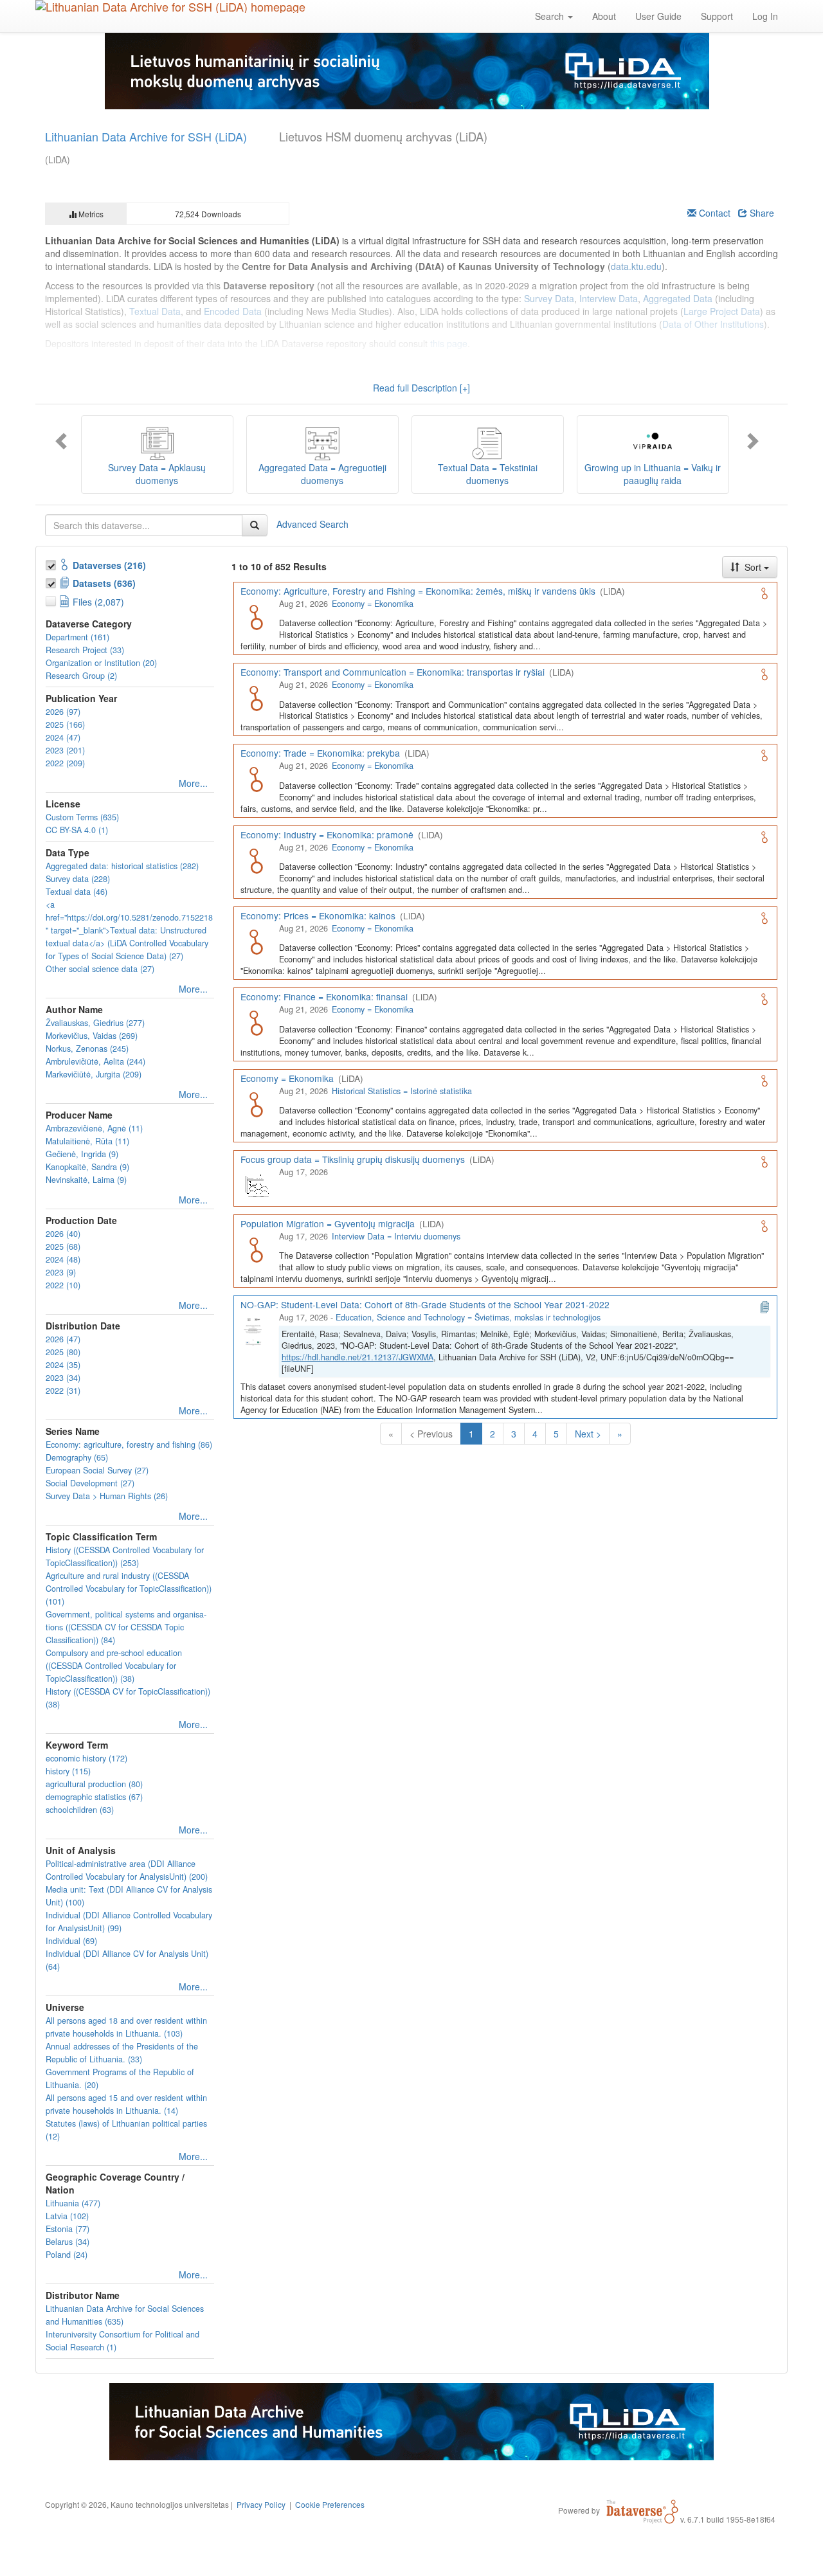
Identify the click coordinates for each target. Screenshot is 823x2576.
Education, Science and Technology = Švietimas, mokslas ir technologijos (468, 1317)
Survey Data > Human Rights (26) (107, 1496)
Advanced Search (312, 523)
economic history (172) (86, 1758)
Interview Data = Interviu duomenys (396, 1236)
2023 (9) (61, 1272)
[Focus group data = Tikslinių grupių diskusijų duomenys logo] (256, 1184)
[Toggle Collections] (52, 563)
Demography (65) (77, 1457)
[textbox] (144, 525)
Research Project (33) (85, 650)
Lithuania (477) (73, 2203)
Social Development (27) (90, 1483)
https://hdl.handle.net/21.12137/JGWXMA (357, 1357)
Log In (765, 16)
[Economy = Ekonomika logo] (256, 1103)
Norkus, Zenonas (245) (87, 1049)
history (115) (68, 1771)
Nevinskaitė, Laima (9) (86, 1180)
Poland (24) (67, 2255)
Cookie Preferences (330, 2504)
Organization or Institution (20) (101, 663)
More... (193, 783)
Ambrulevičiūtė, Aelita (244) (95, 1061)
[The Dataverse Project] (642, 2510)
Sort (753, 567)
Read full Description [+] (421, 388)
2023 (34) (63, 1378)
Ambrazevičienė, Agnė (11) (94, 1128)
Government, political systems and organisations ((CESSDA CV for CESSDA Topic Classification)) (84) (126, 1627)
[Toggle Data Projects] (52, 581)
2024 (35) (63, 1365)
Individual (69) (71, 1941)
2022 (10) (63, 1285)
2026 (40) (63, 1234)
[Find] (255, 525)
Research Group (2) (81, 676)
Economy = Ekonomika (373, 604)
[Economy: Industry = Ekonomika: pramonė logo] (256, 860)
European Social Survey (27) (97, 1470)
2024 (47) (63, 737)
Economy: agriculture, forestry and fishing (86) (129, 1445)
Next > (588, 1434)
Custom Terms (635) (82, 817)
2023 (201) (65, 750)
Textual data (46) (77, 892)
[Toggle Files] (52, 599)
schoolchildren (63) (80, 1810)
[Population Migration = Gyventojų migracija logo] (256, 1248)
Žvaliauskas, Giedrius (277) (95, 1023)
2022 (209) (65, 763)
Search (551, 16)
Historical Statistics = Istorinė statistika (402, 1091)
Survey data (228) (78, 879)
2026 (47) (63, 1339)
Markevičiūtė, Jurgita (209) (94, 1074)
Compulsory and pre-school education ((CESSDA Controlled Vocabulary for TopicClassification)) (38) (114, 1666)
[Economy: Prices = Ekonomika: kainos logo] (256, 941)
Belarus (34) (68, 2242)
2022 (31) (63, 1391)
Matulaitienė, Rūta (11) (87, 1141)
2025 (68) (63, 1247)
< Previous (431, 1434)
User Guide (658, 16)
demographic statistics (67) (94, 1797)
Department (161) (77, 637)
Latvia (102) (67, 2216)
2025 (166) (65, 725)
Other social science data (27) (100, 969)
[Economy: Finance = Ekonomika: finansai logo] (256, 1022)
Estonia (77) (68, 2229)
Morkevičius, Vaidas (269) (92, 1036)
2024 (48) (63, 1259)
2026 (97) (63, 712)
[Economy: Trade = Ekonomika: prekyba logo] (256, 778)
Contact (713, 213)
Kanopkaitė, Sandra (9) (87, 1167)
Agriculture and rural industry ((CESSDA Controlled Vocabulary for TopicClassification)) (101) (129, 1589)
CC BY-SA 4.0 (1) (77, 830)
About (604, 16)
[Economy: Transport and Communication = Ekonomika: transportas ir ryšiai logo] (256, 697)
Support (717, 16)
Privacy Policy (261, 2504)
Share (761, 213)
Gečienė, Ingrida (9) (82, 1154)
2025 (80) (63, 1352)
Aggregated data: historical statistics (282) (122, 866)
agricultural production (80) (94, 1784)
